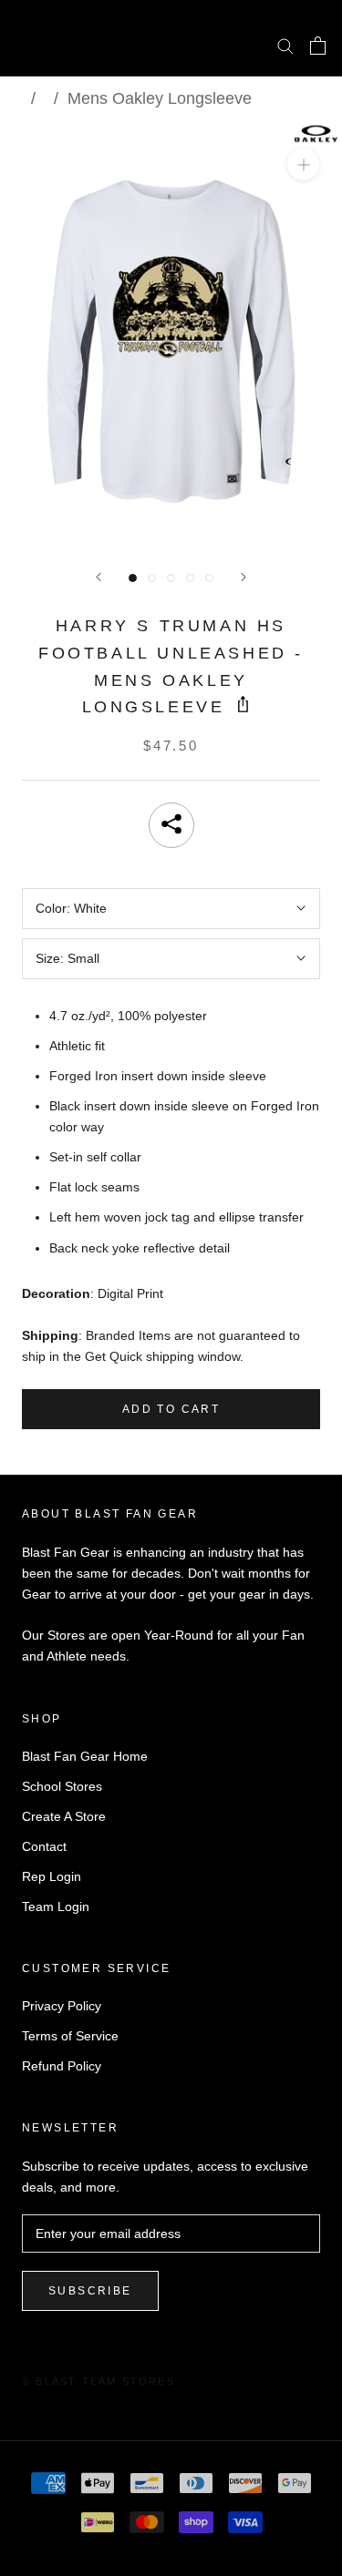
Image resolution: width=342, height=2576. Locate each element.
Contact (44, 1846)
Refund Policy (62, 2066)
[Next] (244, 577)
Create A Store (64, 1816)
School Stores (62, 1786)
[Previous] (98, 577)
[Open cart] (318, 46)
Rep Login (52, 1876)
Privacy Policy (62, 2006)
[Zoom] (303, 164)
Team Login (56, 1906)
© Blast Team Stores (98, 2381)
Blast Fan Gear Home (85, 1756)
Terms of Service (70, 2036)
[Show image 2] (152, 578)
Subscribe (90, 2291)
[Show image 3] (171, 578)
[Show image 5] (209, 578)
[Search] (285, 45)
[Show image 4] (190, 578)
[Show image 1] (133, 578)
